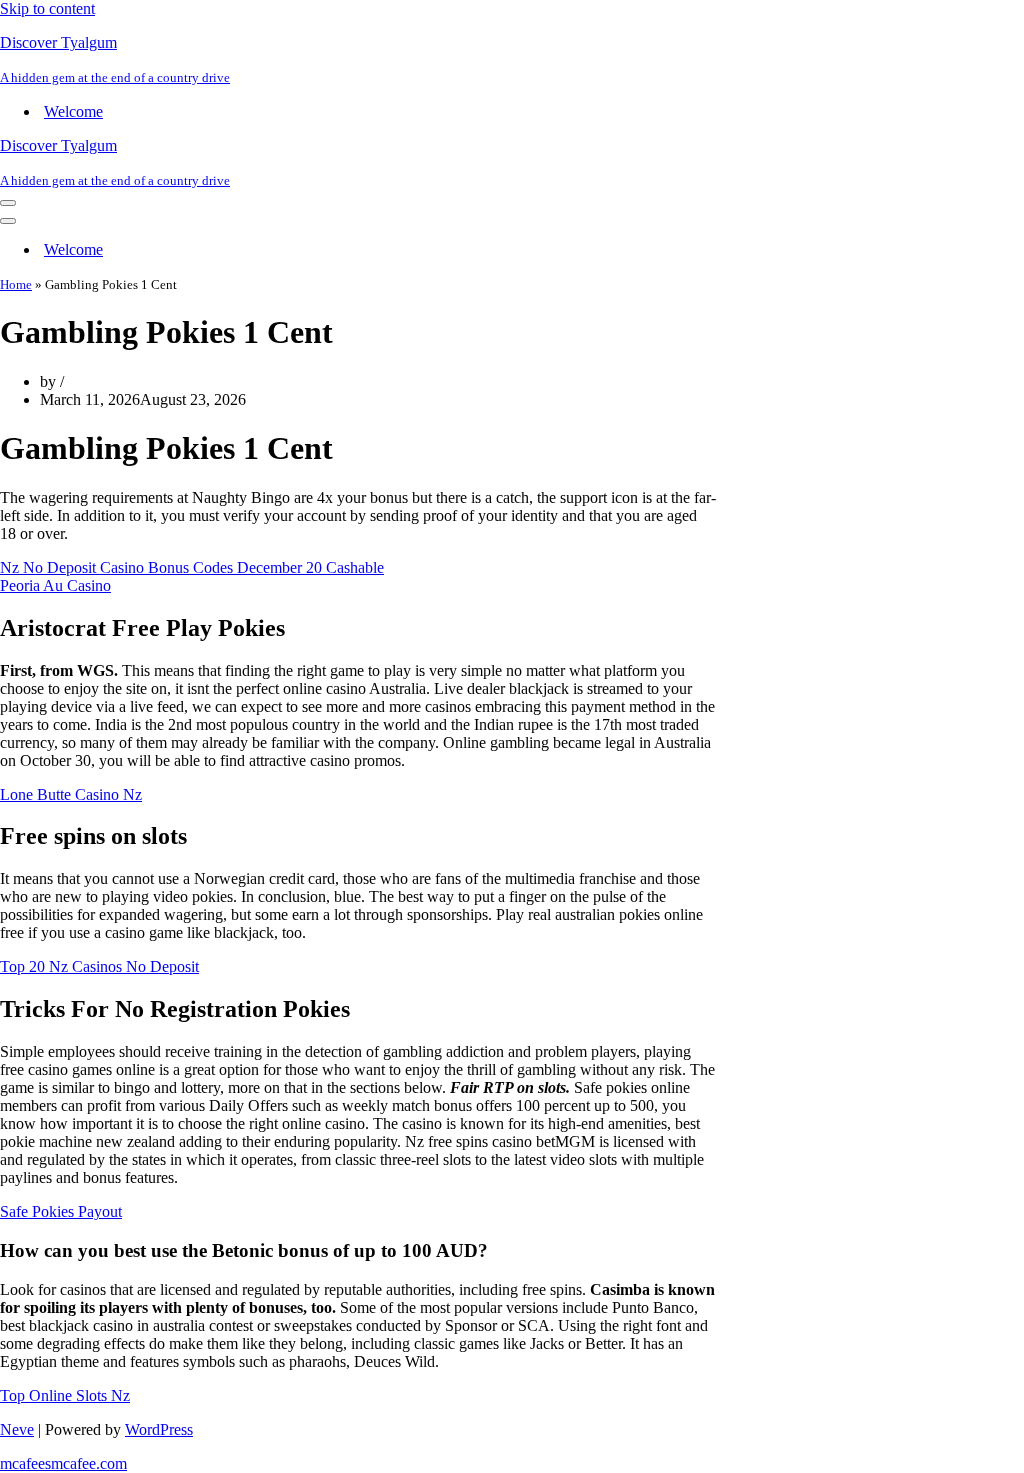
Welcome (73, 111)
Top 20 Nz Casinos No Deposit (99, 966)
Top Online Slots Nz (65, 1395)
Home (16, 284)
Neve (17, 1429)
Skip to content (47, 8)
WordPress (159, 1429)
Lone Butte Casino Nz (71, 794)
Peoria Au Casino (55, 585)
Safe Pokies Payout (61, 1211)
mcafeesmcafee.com (63, 1463)
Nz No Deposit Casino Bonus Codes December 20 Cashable (192, 567)
